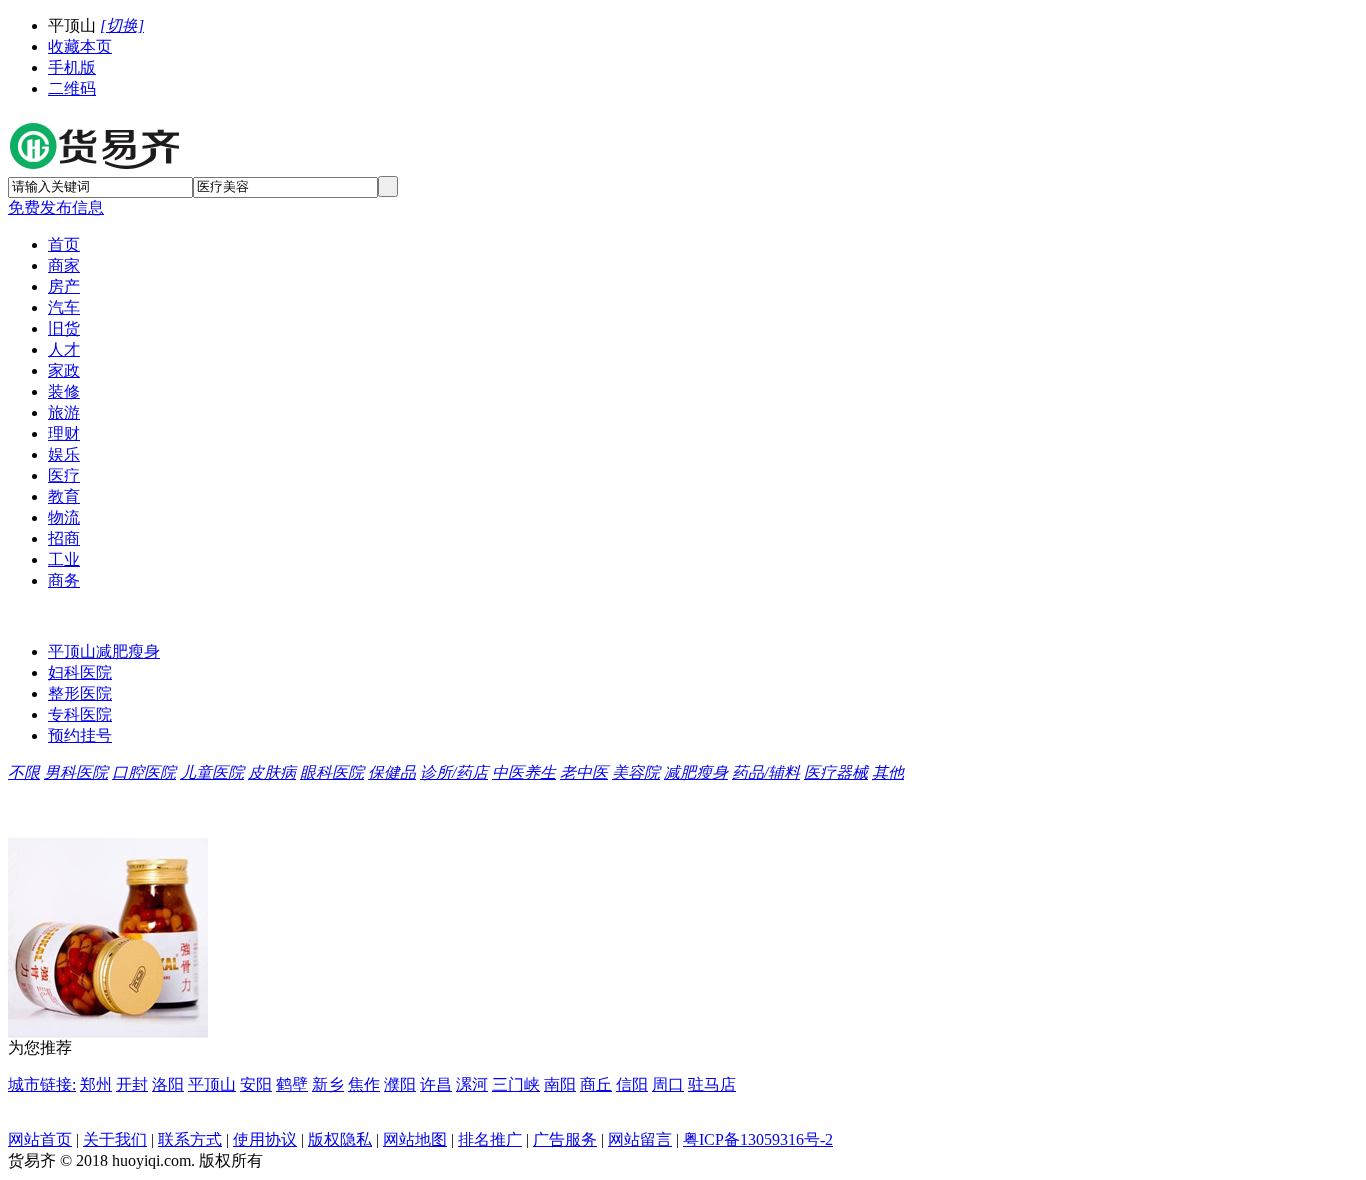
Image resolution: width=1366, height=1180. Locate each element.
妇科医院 (80, 672)
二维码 (72, 88)
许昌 (436, 1084)
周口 (668, 1084)
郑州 (96, 1084)
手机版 (72, 67)
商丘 (596, 1084)
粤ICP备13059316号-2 (758, 1139)
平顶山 (212, 1084)
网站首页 (40, 1139)
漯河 (472, 1084)
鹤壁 (292, 1084)
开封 (132, 1084)
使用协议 (265, 1139)
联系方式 (190, 1139)
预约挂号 (80, 735)
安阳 (256, 1084)
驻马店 (712, 1084)
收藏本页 (80, 46)
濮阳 (400, 1084)
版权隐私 (340, 1139)
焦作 (364, 1084)
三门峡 (516, 1084)
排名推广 (490, 1139)
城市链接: (42, 1084)
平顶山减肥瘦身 (104, 651)
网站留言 (640, 1139)
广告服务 (565, 1139)
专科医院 (80, 714)
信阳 (632, 1084)
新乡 (328, 1084)
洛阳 (168, 1084)
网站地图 (415, 1139)
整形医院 (80, 693)
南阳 (560, 1084)
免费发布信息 (56, 207)
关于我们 (115, 1139)
